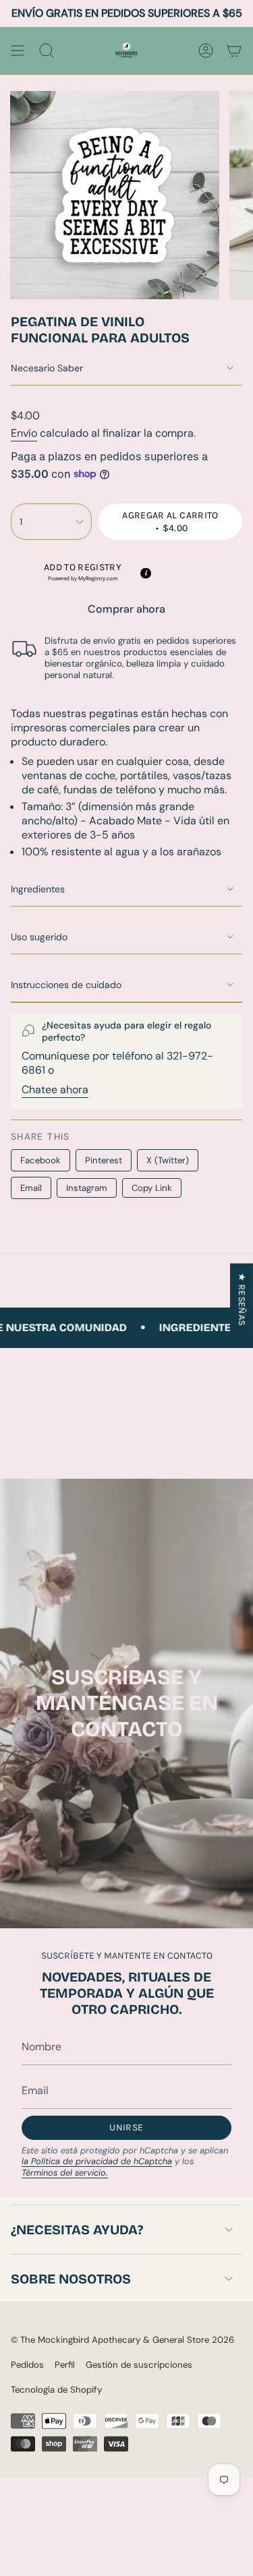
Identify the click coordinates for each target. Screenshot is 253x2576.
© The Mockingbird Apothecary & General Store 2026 (122, 2340)
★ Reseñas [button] (242, 1299)
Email (31, 1188)
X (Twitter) (168, 1160)
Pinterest (104, 1160)
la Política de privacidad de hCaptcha (97, 2161)
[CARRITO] (234, 51)
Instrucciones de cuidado (66, 985)
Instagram (87, 1188)
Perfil (65, 2365)
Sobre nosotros (71, 2279)
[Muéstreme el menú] (18, 51)
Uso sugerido (39, 937)
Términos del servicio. (65, 2173)
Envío (24, 433)
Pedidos (27, 2365)
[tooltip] (145, 573)
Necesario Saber (47, 368)
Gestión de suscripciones (139, 2365)
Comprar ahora (126, 609)
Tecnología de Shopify (56, 2390)
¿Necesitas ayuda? (77, 2230)
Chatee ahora (55, 1090)
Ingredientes (38, 889)
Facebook (40, 1160)
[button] (83, 572)
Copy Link (152, 1188)
